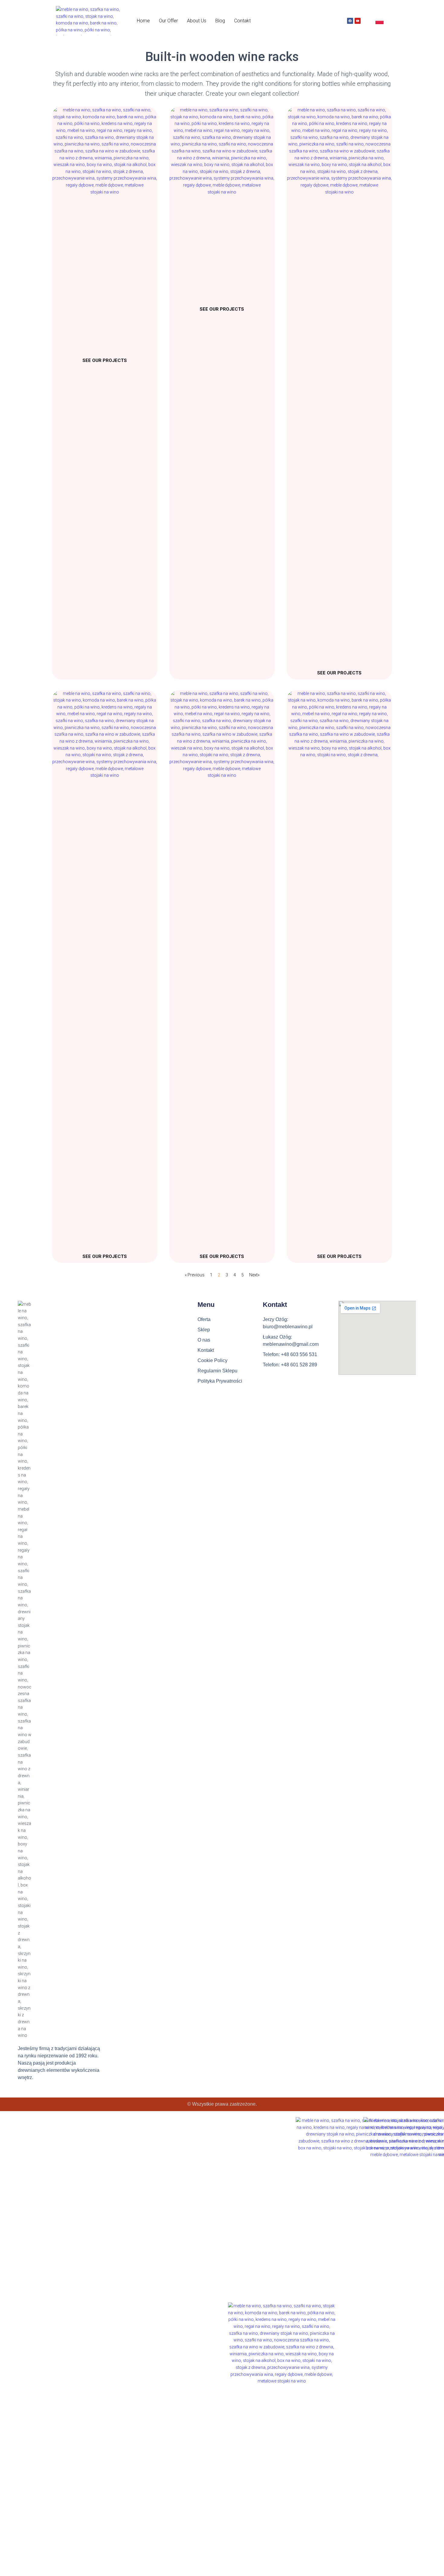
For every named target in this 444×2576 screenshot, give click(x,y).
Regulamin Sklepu (217, 1371)
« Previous (195, 1275)
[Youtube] (358, 21)
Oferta (204, 1319)
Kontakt (206, 1350)
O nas (204, 1340)
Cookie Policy (212, 1360)
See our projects (105, 360)
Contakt (242, 21)
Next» (254, 1275)
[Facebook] (350, 21)
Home (143, 21)
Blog (220, 21)
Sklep (204, 1330)
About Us (197, 21)
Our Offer (168, 21)
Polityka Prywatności (220, 1381)
